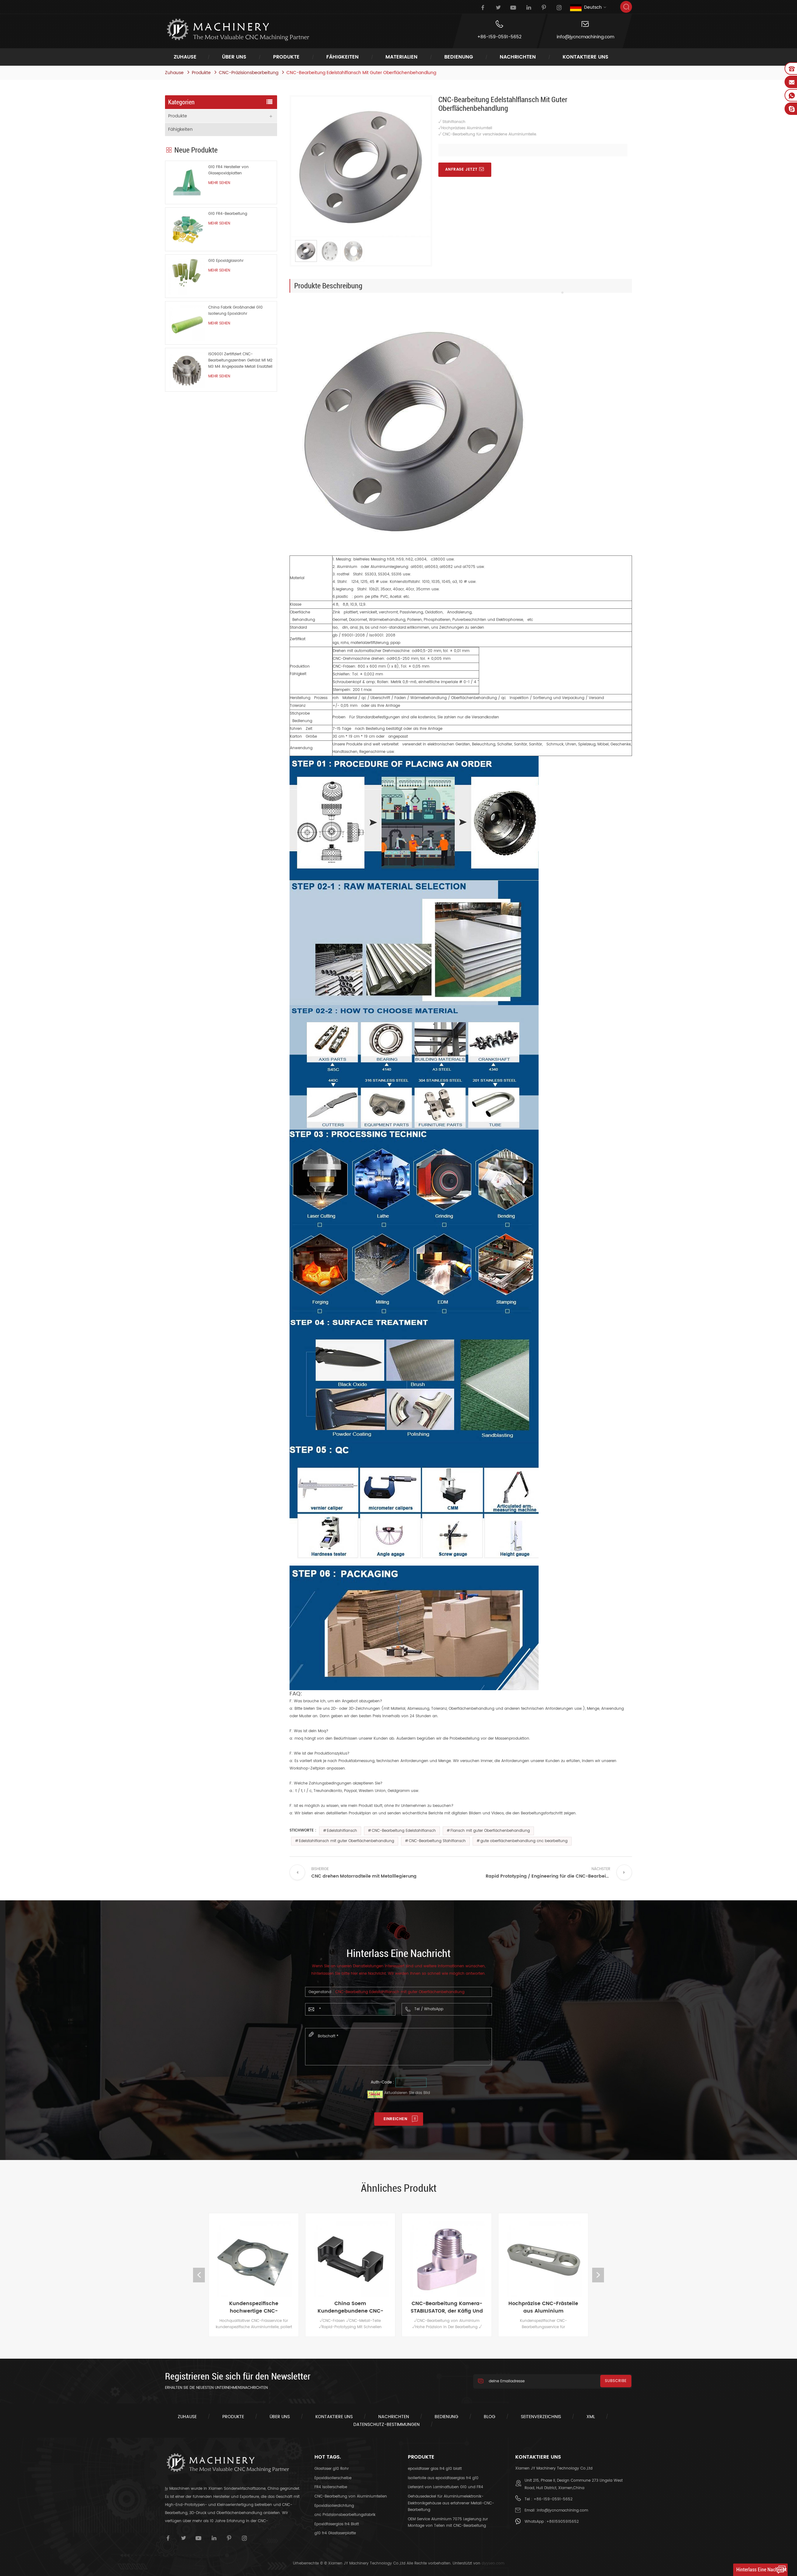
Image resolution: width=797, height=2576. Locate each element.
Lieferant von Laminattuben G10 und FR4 (446, 2487)
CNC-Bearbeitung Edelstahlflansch (404, 1831)
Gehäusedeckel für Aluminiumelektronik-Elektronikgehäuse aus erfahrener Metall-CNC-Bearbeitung (451, 2503)
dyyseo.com (493, 2563)
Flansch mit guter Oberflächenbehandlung (490, 1831)
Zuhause (185, 57)
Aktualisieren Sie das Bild (407, 2093)
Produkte (286, 57)
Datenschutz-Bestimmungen (387, 2425)
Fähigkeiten (342, 57)
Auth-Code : (382, 2082)
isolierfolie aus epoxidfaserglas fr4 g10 (443, 2478)
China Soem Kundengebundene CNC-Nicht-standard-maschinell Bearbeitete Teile (254, 2307)
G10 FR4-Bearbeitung (228, 214)
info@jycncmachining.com (585, 37)
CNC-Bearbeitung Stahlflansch (437, 1841)
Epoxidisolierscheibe (333, 2478)
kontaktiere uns (585, 57)
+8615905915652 (563, 2522)
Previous (199, 2275)
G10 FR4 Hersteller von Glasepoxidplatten (229, 170)
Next (598, 2275)
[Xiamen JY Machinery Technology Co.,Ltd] (237, 30)
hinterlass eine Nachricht (762, 2570)
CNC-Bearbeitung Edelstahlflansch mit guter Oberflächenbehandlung (400, 1992)
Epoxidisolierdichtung (334, 2506)
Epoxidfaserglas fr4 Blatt (337, 2524)
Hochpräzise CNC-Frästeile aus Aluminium (447, 2307)
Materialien (401, 57)
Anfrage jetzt (461, 170)
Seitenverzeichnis (541, 2417)
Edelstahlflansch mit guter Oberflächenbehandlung (347, 1841)
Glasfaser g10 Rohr (332, 2469)
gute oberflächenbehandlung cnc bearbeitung (524, 1841)
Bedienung (459, 57)
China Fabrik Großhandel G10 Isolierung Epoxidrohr (236, 311)
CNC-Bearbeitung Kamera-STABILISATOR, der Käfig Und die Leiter (350, 2307)
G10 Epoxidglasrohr (226, 261)
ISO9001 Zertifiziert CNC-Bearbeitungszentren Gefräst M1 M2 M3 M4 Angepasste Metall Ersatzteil (240, 360)
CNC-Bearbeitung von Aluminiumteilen (351, 2496)
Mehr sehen (219, 183)
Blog (490, 2417)
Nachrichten (518, 57)
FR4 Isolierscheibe (331, 2487)
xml (591, 2417)
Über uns (234, 57)
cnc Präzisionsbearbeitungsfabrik (345, 2515)
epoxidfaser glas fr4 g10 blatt (435, 2469)
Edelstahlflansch (342, 1831)
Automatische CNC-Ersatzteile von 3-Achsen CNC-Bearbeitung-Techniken (543, 2307)
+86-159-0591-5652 (499, 37)
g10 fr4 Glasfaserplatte (335, 2533)
